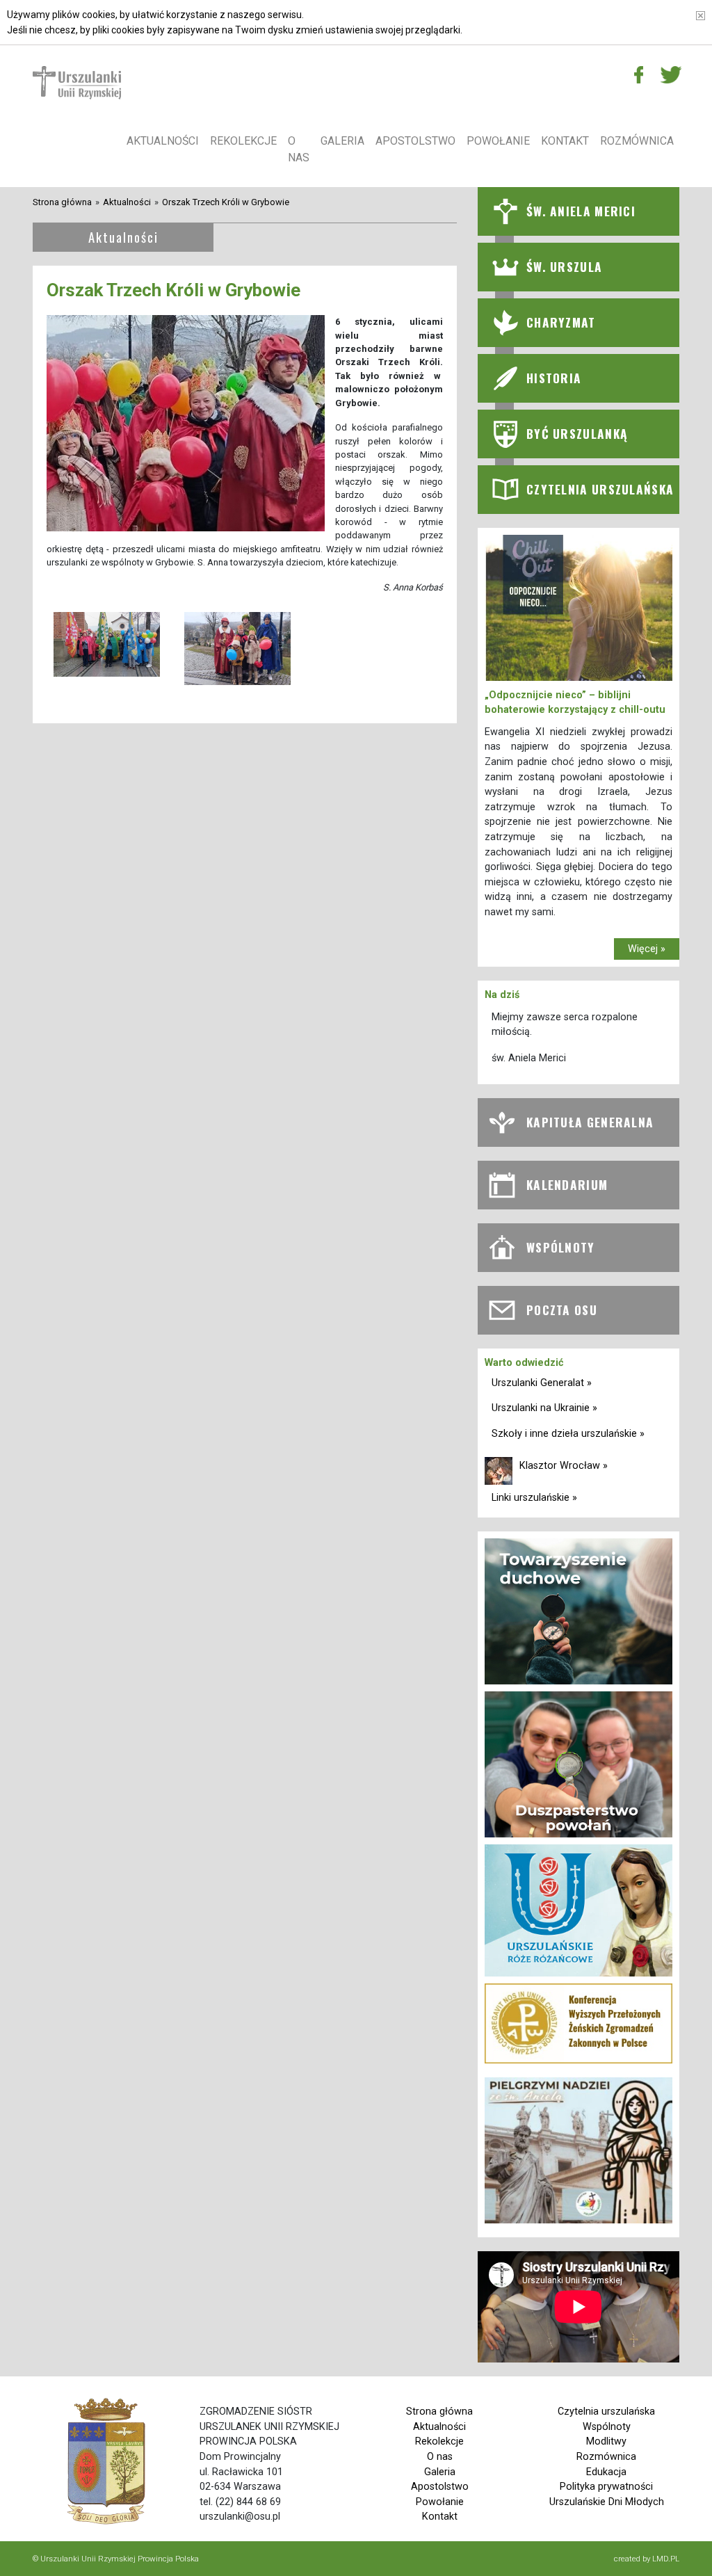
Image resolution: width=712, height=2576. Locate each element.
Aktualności (163, 141)
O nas (299, 149)
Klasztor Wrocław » (564, 1466)
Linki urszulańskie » (534, 1498)
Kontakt (565, 141)
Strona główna (62, 202)
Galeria (342, 141)
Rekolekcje (243, 141)
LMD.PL (666, 2559)
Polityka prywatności (606, 2487)
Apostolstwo (415, 141)
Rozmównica (637, 141)
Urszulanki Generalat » (542, 1383)
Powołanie (498, 141)
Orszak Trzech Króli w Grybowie (226, 202)
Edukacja (606, 2472)
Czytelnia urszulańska (606, 2412)
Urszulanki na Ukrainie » (544, 1408)
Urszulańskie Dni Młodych (607, 2502)
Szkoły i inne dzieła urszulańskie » (568, 1434)
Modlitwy (606, 2441)
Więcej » (647, 949)
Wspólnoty (607, 2427)
